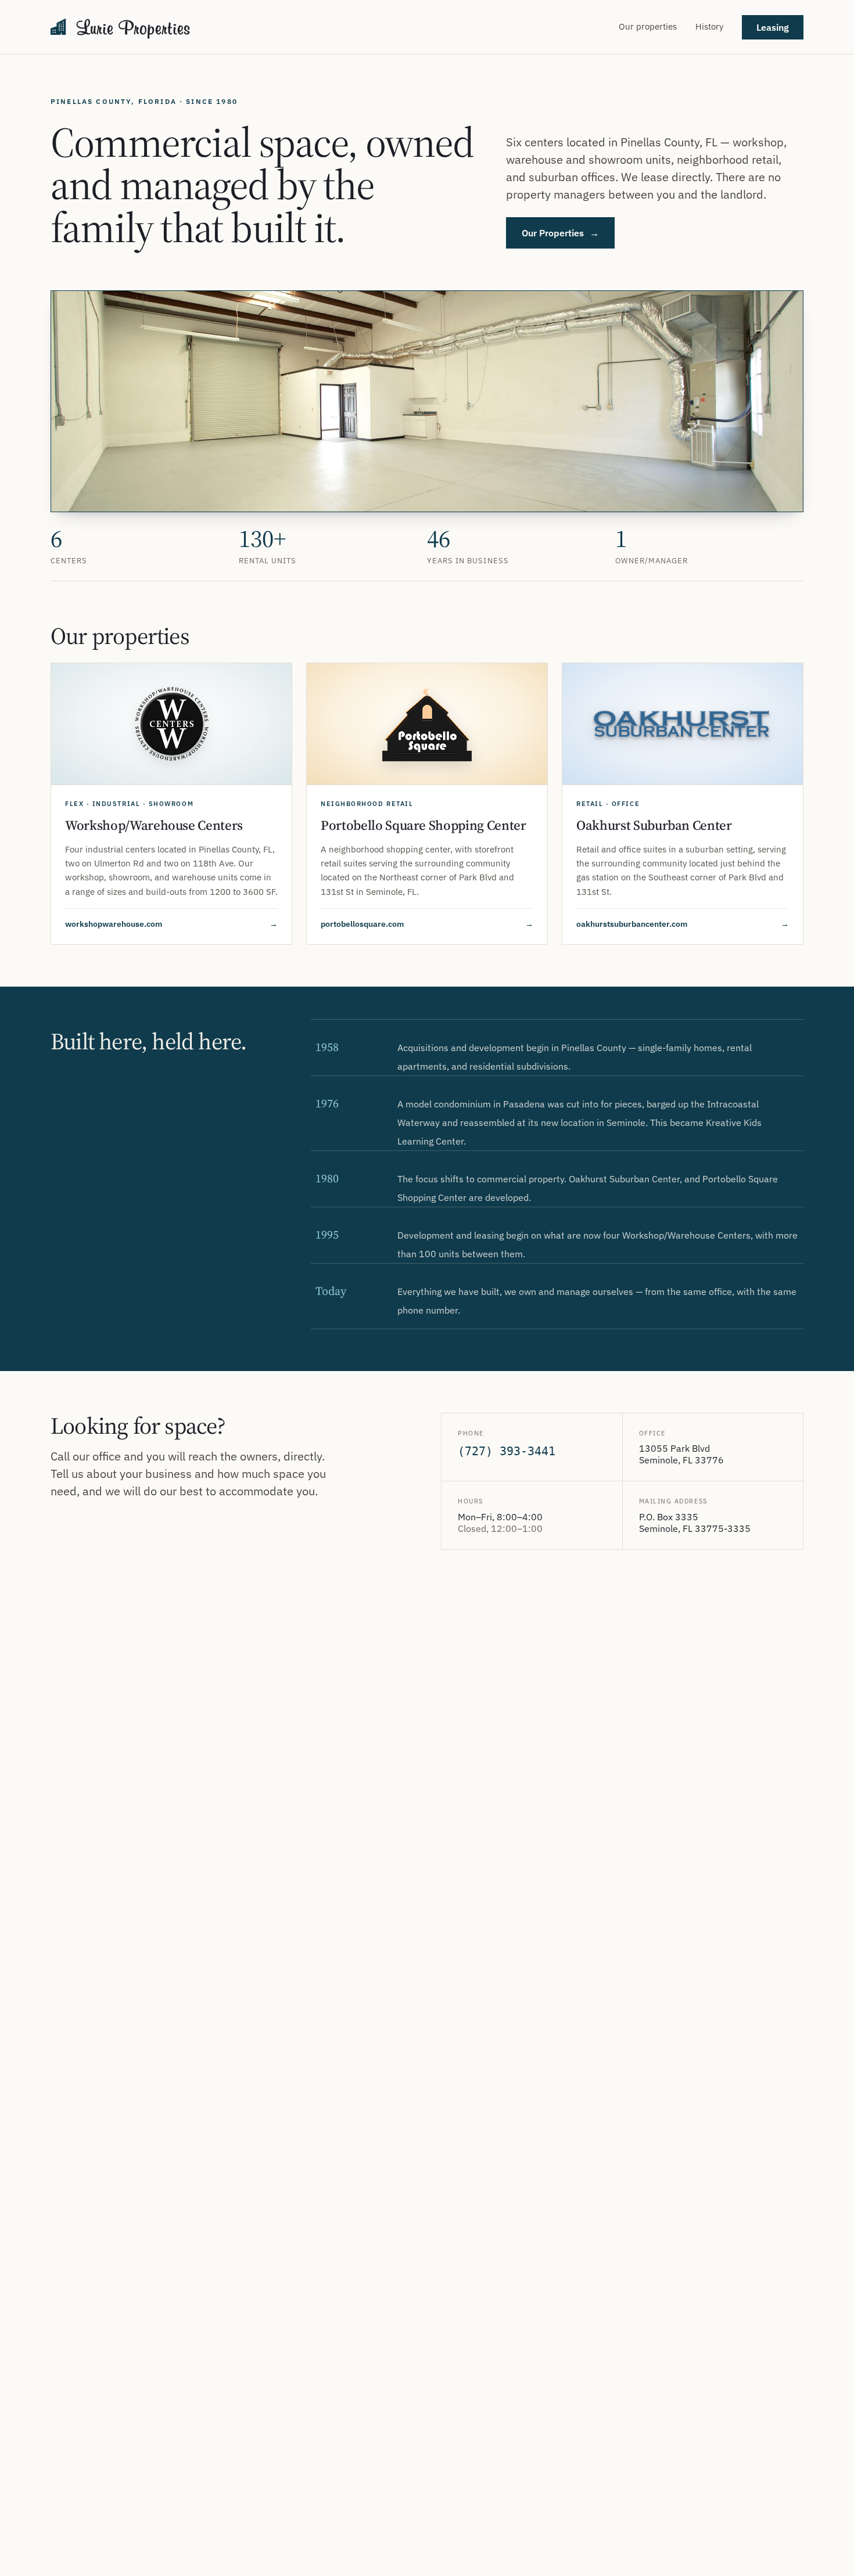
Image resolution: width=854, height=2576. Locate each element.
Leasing (773, 27)
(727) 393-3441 (507, 1451)
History (709, 26)
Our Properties (560, 233)
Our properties (648, 26)
